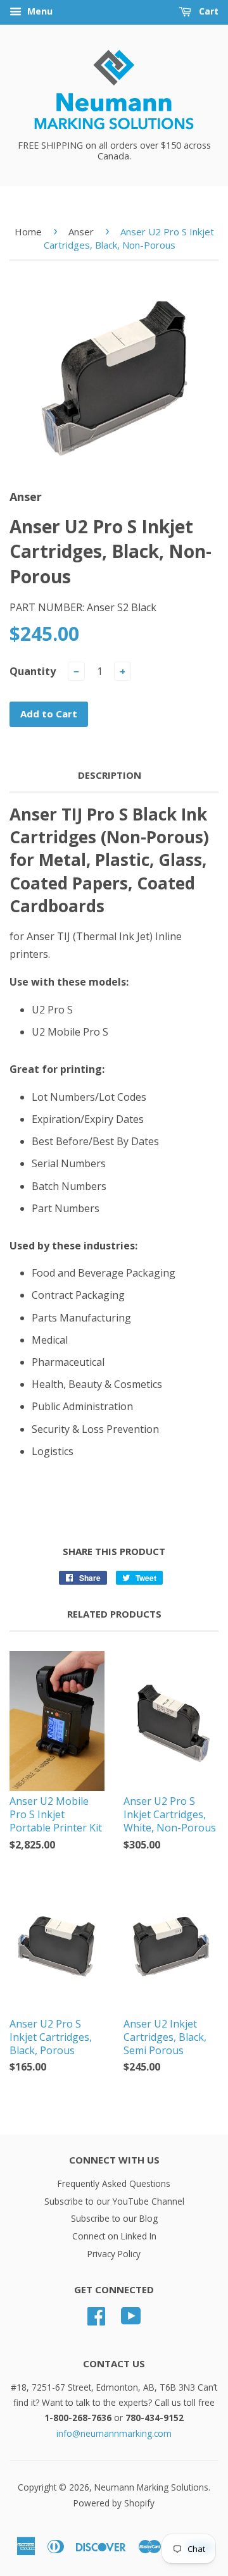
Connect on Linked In (114, 2236)
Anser (81, 232)
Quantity (33, 671)
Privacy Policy (114, 2254)
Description (110, 775)
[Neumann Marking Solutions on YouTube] (131, 2320)
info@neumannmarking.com (114, 2433)
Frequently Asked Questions (114, 2183)
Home (28, 232)
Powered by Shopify (114, 2503)
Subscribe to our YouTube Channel (114, 2201)
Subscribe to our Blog (114, 2218)
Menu (39, 11)
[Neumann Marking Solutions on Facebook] (96, 2320)
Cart (207, 11)
